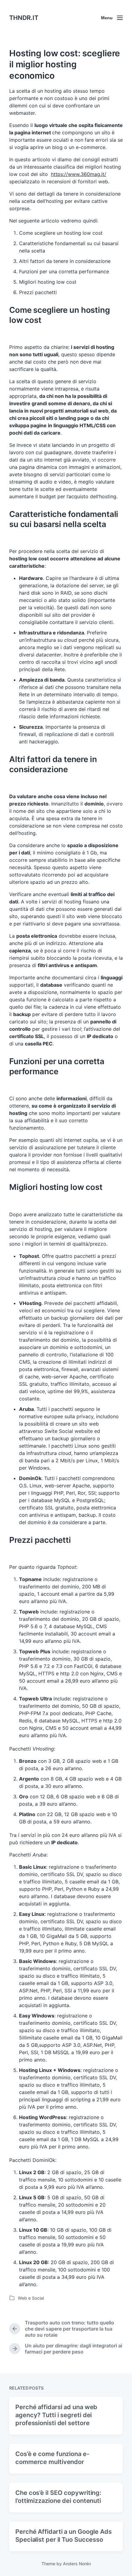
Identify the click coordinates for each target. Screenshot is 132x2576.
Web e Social (31, 2298)
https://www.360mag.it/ (79, 174)
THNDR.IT (24, 18)
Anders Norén (77, 2564)
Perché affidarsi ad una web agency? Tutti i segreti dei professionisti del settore (56, 2415)
